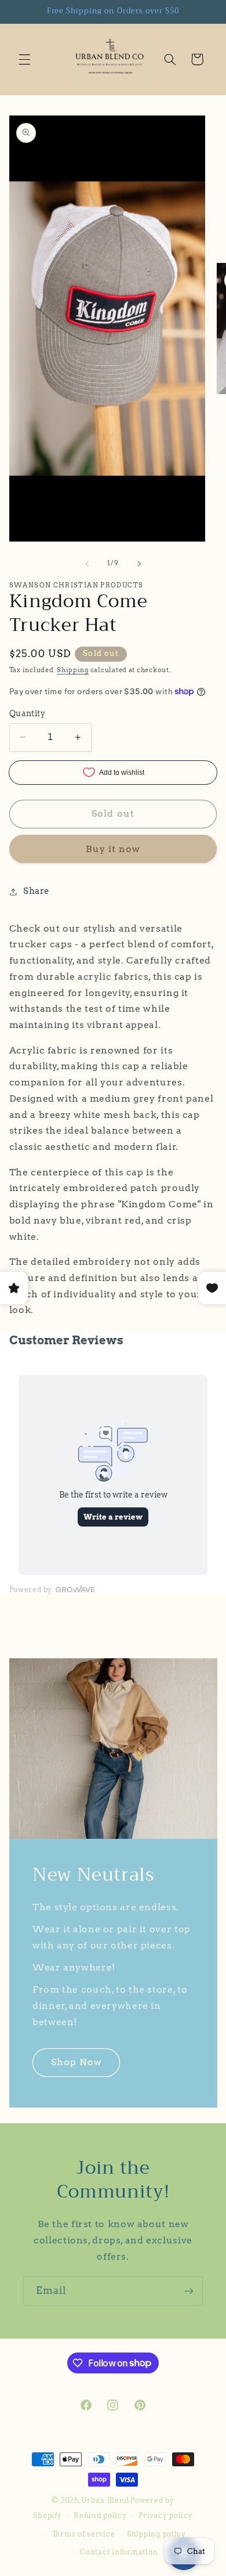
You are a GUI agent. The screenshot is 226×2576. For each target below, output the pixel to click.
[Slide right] (139, 564)
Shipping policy (156, 2534)
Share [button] (37, 891)
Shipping (73, 670)
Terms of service (84, 2534)
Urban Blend (105, 2501)
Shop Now (76, 2063)
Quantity (27, 713)
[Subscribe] (189, 2291)
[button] (24, 59)
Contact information (119, 2552)
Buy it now (113, 849)
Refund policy (100, 2516)
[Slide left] (87, 564)
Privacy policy (165, 2516)
